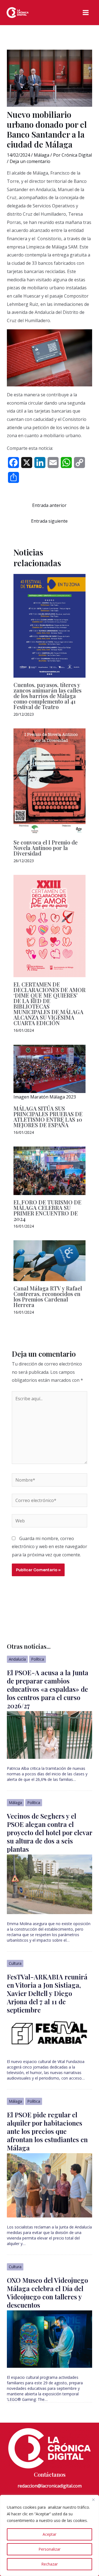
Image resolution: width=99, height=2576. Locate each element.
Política (38, 1659)
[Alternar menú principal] (86, 13)
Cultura (15, 1963)
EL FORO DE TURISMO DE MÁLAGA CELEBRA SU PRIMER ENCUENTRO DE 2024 (47, 1210)
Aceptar (50, 2534)
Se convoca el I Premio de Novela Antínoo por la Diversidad (46, 848)
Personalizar (50, 2549)
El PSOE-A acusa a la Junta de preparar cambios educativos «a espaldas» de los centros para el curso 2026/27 (48, 1689)
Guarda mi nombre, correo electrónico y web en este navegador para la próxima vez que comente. (50, 1547)
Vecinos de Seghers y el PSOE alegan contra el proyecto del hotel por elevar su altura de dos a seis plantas (50, 1832)
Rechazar (50, 2564)
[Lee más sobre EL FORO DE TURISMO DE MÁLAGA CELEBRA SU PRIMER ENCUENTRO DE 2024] (50, 1170)
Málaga (42, 155)
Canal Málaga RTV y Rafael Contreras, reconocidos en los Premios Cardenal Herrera (48, 1296)
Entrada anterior (49, 505)
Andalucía (17, 1659)
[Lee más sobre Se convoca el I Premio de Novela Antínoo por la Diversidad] (50, 781)
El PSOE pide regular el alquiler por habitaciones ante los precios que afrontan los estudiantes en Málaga (47, 2131)
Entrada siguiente (49, 521)
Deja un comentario (30, 161)
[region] (50, 2535)
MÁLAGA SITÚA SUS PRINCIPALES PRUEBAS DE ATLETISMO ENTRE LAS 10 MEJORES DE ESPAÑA (48, 1117)
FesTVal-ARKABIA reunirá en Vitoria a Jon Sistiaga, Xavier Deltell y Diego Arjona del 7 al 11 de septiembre (47, 1993)
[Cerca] (93, 2500)
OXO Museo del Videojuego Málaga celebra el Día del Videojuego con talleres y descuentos (47, 2292)
